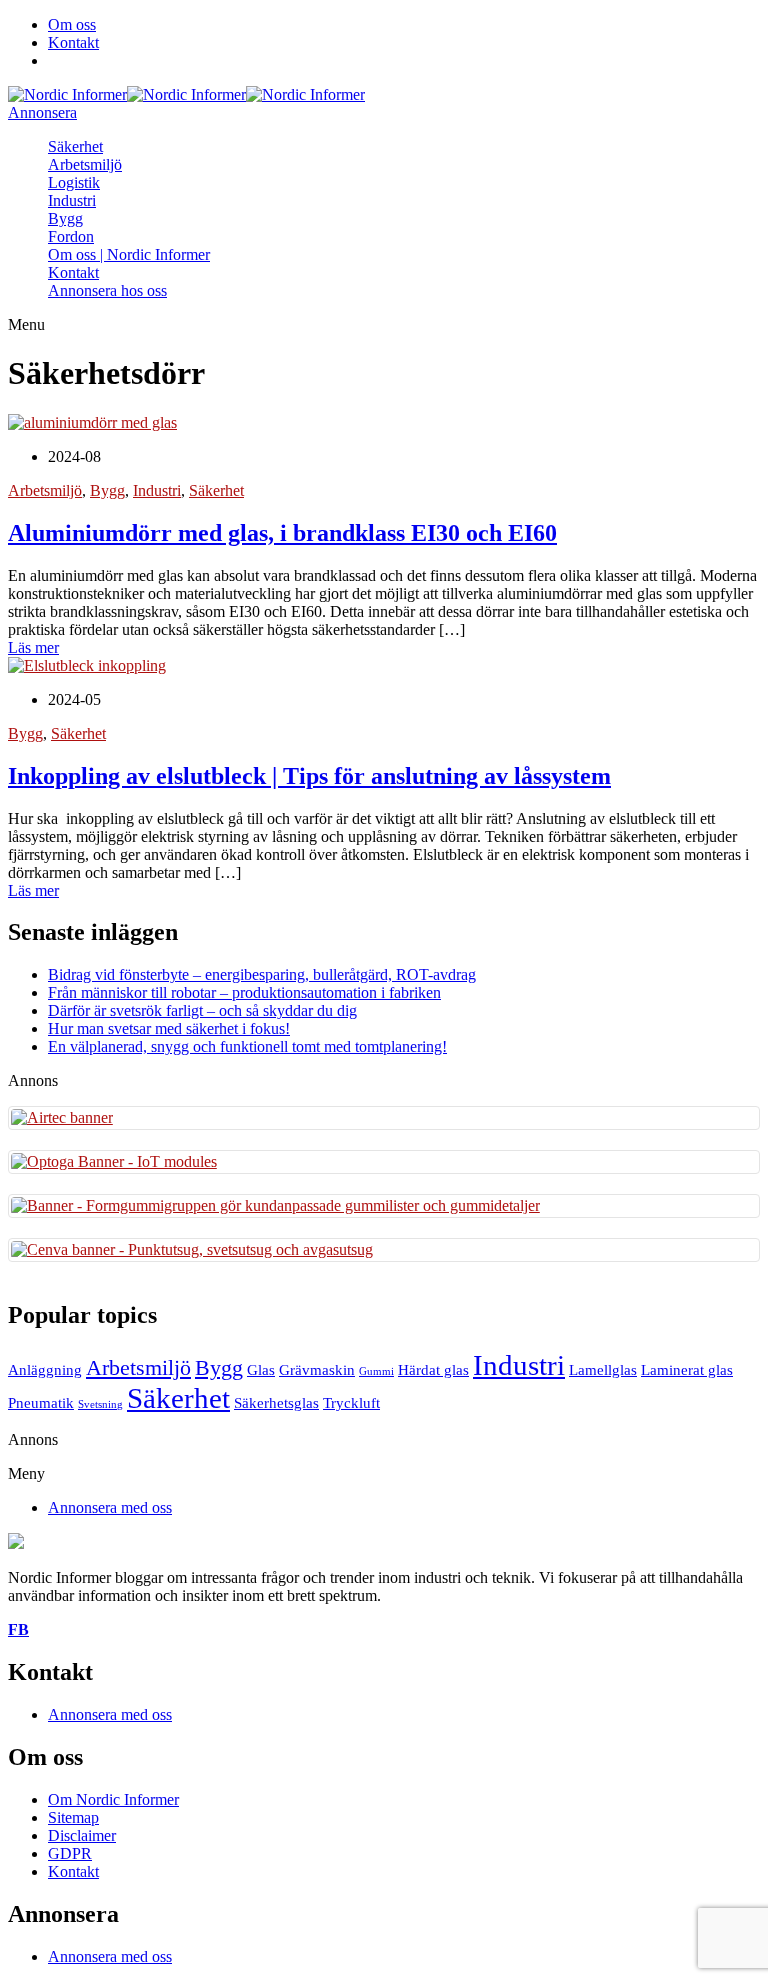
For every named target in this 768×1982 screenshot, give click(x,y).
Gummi (376, 1371)
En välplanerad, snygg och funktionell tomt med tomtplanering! (247, 1046)
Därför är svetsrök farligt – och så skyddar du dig (202, 1010)
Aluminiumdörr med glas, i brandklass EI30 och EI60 (282, 533)
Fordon (71, 236)
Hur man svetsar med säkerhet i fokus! (169, 1028)
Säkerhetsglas (276, 1402)
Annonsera (42, 112)
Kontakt (73, 42)
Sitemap (73, 1817)
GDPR (70, 1853)
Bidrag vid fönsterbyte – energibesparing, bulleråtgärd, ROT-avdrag (262, 974)
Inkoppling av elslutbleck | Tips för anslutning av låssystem (309, 776)
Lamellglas (603, 1369)
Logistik (74, 182)
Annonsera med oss (110, 1507)
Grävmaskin (317, 1369)
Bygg (65, 218)
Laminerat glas (687, 1369)
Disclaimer (82, 1835)
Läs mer (33, 647)
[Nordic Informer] (67, 94)
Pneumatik (41, 1402)
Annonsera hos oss (107, 290)
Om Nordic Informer (113, 1799)
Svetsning (100, 1404)
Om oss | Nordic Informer (129, 254)
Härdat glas (433, 1369)
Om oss (72, 24)
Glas (261, 1369)
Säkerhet (75, 146)
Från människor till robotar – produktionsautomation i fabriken (244, 992)
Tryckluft (351, 1402)
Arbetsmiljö (85, 164)
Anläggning (45, 1369)
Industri (72, 200)
